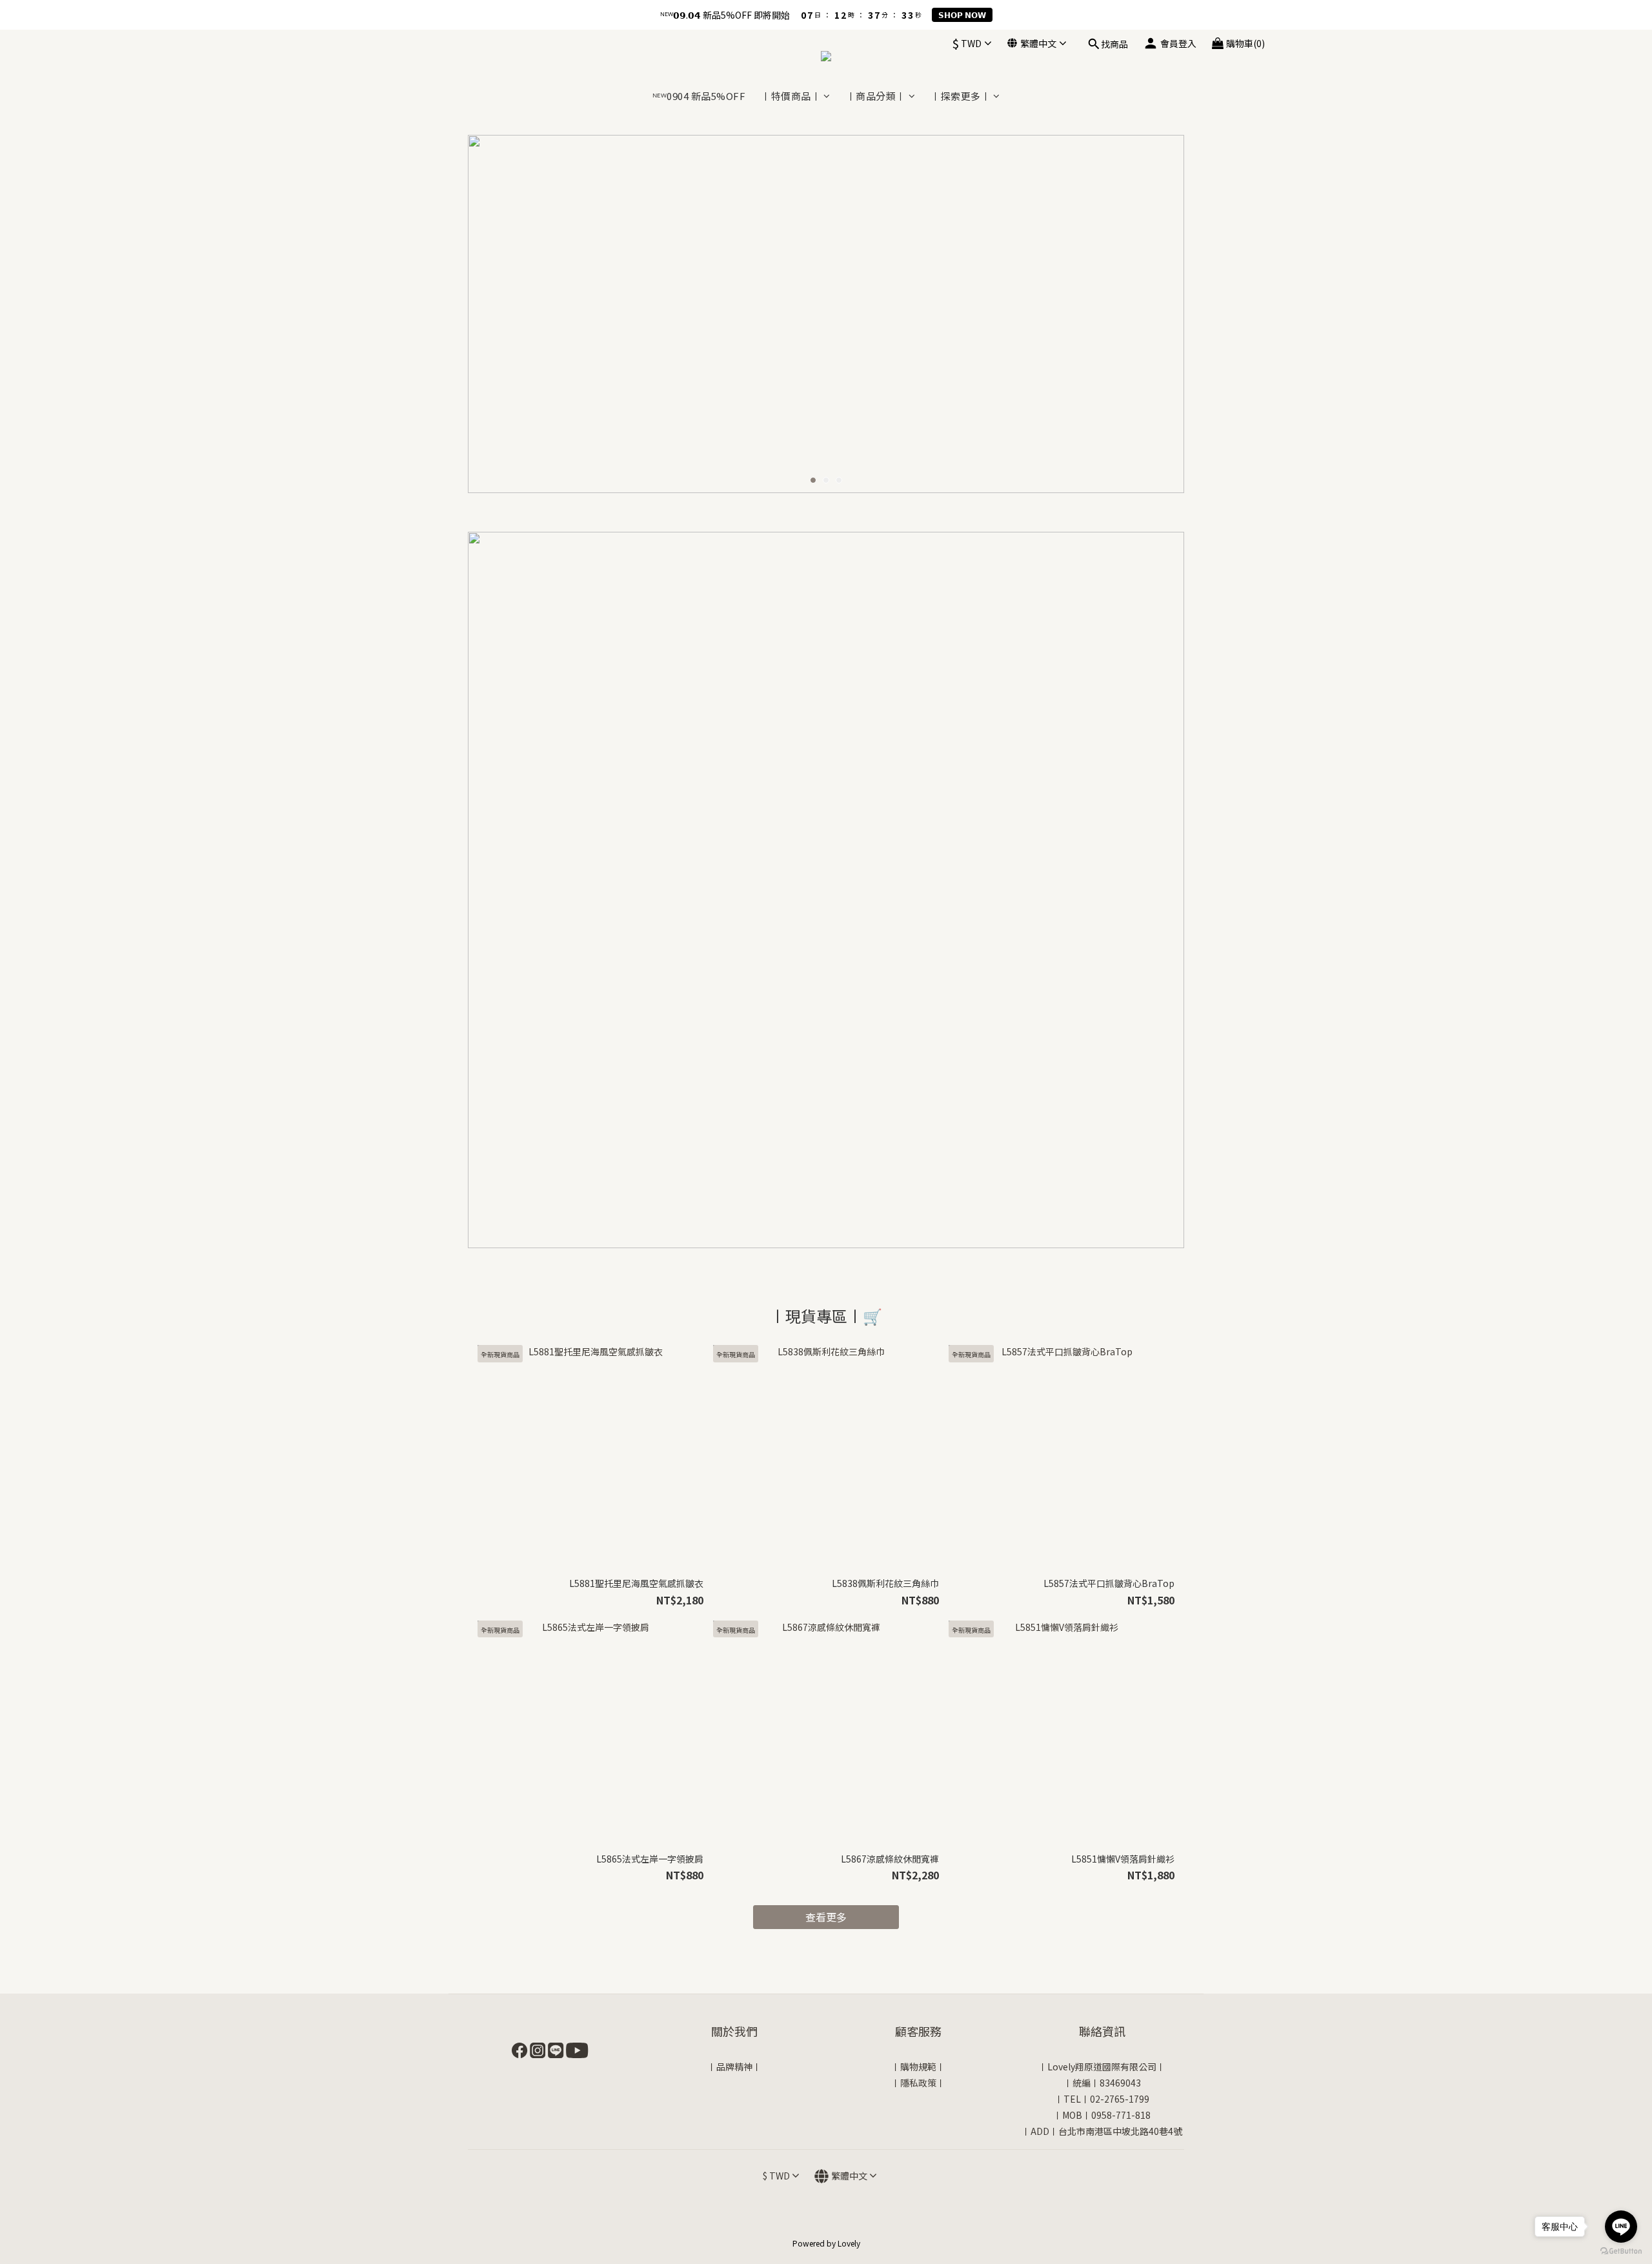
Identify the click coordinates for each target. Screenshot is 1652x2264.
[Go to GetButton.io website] (1621, 2251)
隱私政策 (918, 2083)
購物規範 (918, 2067)
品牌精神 (734, 2067)
